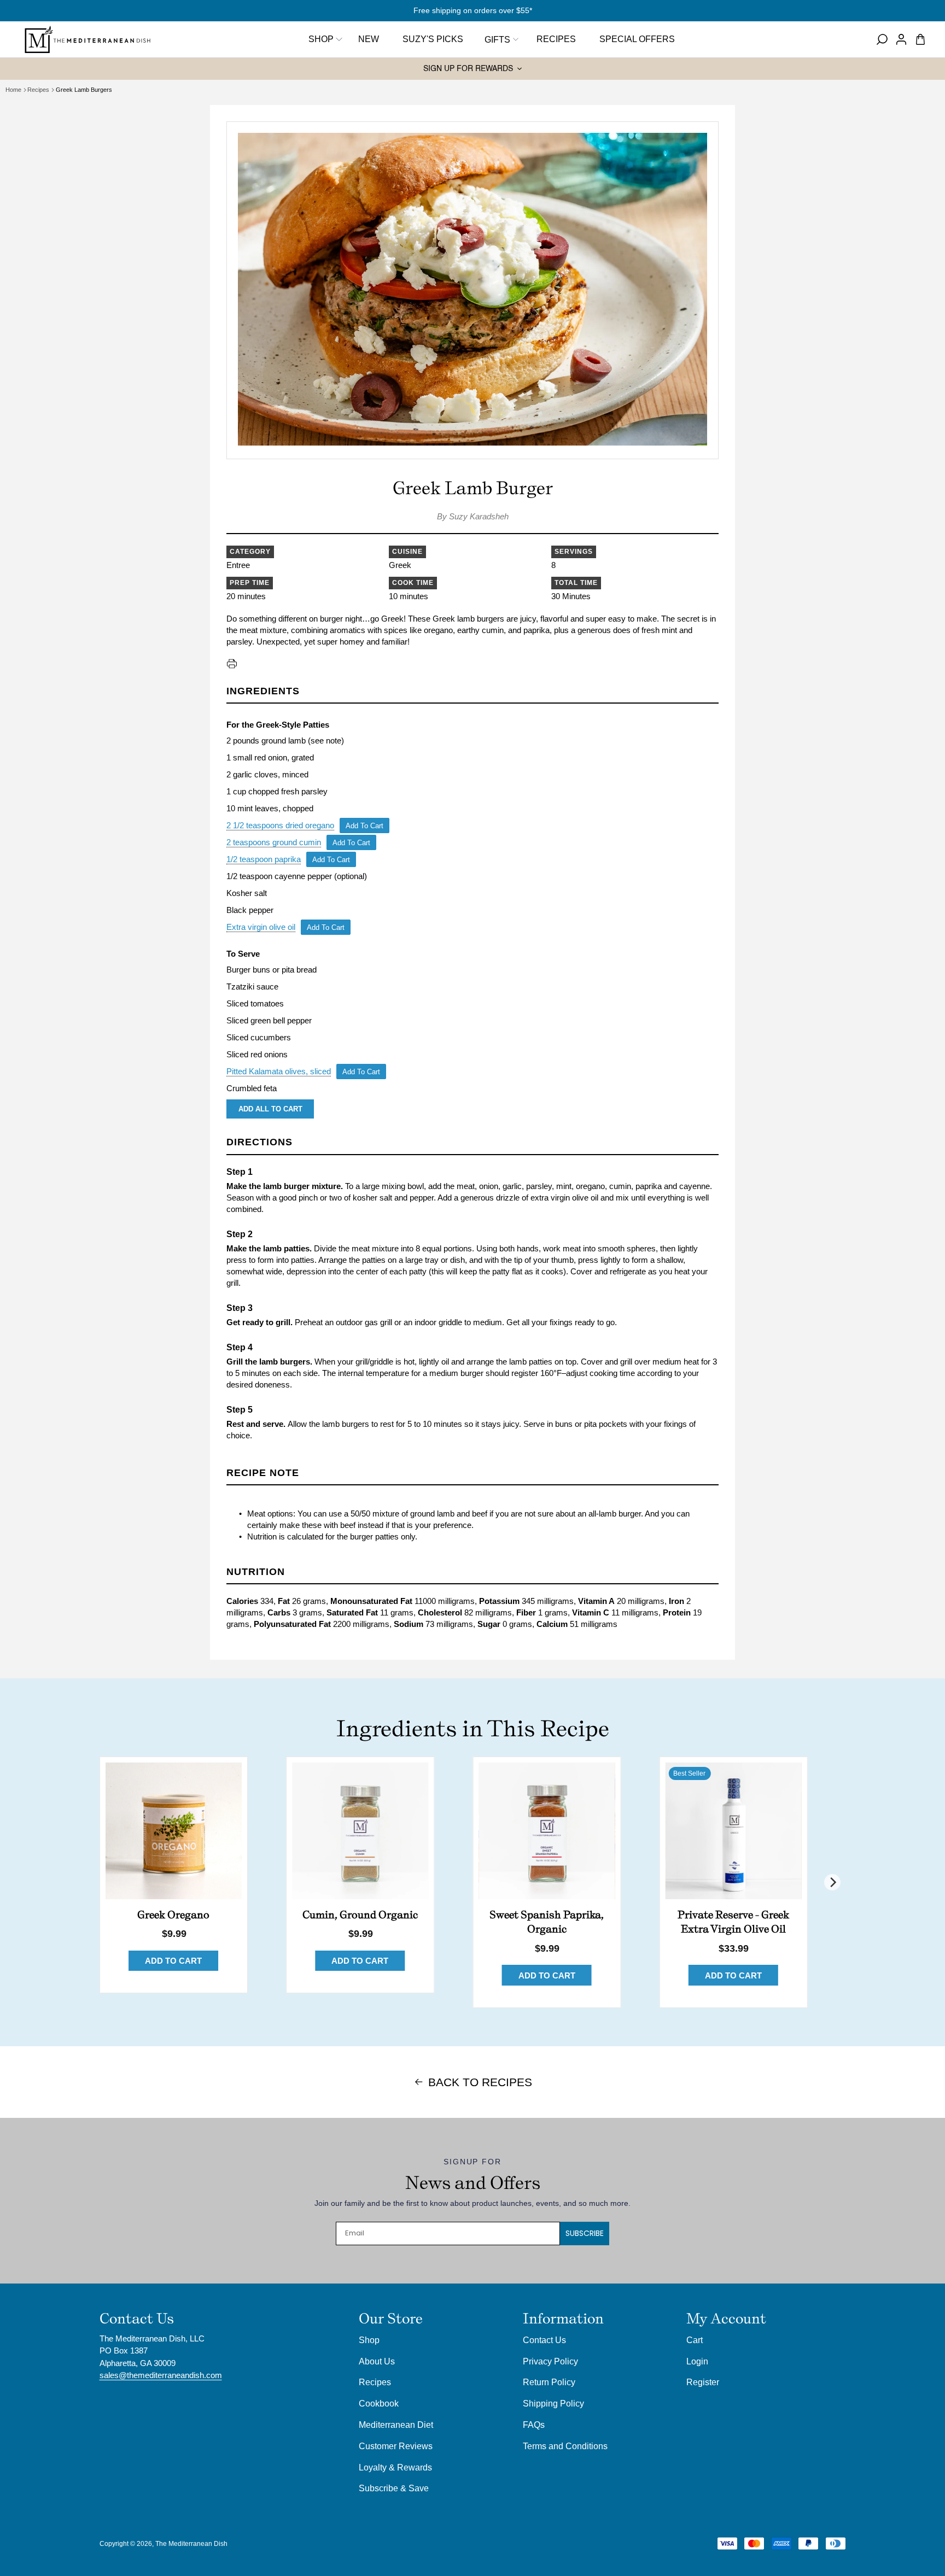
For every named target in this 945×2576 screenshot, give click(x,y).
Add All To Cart (270, 1109)
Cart (695, 2340)
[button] (500, 39)
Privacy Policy (550, 2361)
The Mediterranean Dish (191, 2544)
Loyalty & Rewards (395, 2467)
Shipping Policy (553, 2403)
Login (697, 2361)
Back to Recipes (480, 2082)
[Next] (832, 1882)
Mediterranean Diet (396, 2425)
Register (703, 2382)
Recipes (38, 90)
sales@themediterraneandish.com (161, 2375)
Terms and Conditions (565, 2446)
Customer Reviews (396, 2446)
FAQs (534, 2425)
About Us (377, 2361)
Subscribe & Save (394, 2488)
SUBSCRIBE (585, 2233)
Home (13, 90)
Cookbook (379, 2403)
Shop (321, 39)
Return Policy (549, 2382)
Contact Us (544, 2340)
